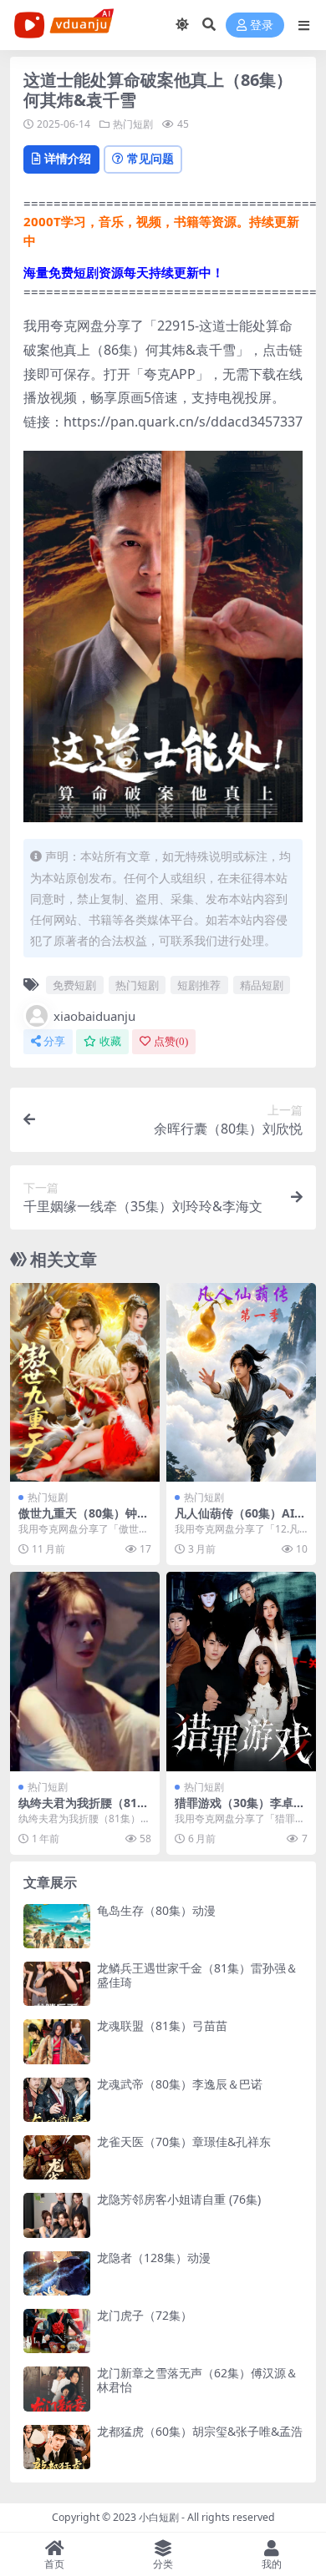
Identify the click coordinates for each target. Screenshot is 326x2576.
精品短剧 (262, 985)
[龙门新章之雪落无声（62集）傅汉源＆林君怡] (57, 2389)
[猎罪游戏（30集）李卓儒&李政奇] (241, 1672)
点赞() (171, 1041)
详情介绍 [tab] (68, 158)
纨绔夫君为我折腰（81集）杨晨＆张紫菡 (78, 1810)
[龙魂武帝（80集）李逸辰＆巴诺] (57, 2100)
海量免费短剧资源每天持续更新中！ (124, 272)
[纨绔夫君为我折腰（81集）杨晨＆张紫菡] (85, 1672)
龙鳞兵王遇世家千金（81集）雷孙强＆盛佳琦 (197, 1975)
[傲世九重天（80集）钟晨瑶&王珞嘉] (85, 1383)
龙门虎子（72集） (145, 2315)
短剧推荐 (199, 985)
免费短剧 (74, 985)
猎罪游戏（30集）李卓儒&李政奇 (240, 1810)
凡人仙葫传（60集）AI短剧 (240, 1520)
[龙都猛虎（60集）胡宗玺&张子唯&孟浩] (57, 2447)
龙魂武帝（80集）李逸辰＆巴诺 (180, 2084)
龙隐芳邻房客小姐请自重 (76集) (179, 2199)
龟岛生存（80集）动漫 (156, 1910)
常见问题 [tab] (150, 158)
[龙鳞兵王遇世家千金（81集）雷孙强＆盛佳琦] (57, 1984)
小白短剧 (159, 2517)
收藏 (110, 1041)
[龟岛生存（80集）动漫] (57, 1926)
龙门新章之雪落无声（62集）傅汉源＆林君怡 (197, 2380)
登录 (262, 25)
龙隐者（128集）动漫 (154, 2258)
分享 (54, 1041)
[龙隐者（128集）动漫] (57, 2273)
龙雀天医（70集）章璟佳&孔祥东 (184, 2142)
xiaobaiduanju (94, 1016)
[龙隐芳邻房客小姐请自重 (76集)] (57, 2215)
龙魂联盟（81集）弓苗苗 (162, 2025)
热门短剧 (133, 124)
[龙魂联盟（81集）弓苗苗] (57, 2041)
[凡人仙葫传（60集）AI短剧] (241, 1383)
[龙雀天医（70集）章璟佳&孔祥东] (57, 2157)
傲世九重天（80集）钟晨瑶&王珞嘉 (84, 1520)
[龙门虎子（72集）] (57, 2331)
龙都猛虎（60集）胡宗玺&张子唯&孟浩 (200, 2431)
